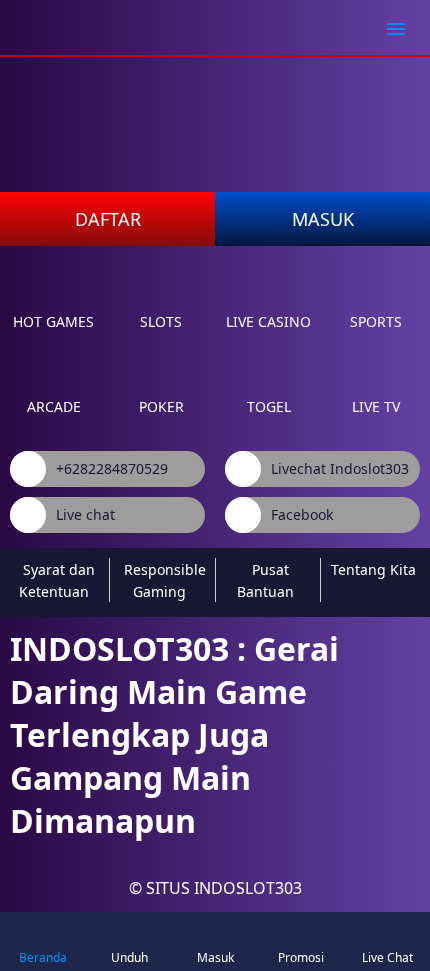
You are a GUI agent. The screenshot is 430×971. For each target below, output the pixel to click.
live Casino (268, 321)
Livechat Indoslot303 (340, 468)
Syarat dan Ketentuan (57, 580)
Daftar (108, 219)
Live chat (85, 514)
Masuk (323, 219)
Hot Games (53, 321)
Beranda (43, 957)
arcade (54, 406)
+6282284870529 (112, 468)
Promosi (301, 957)
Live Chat (387, 957)
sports (376, 321)
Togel (269, 406)
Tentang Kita (373, 569)
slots (161, 321)
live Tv (376, 406)
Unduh (129, 957)
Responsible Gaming (165, 580)
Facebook (302, 514)
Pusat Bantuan (265, 580)
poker (161, 406)
